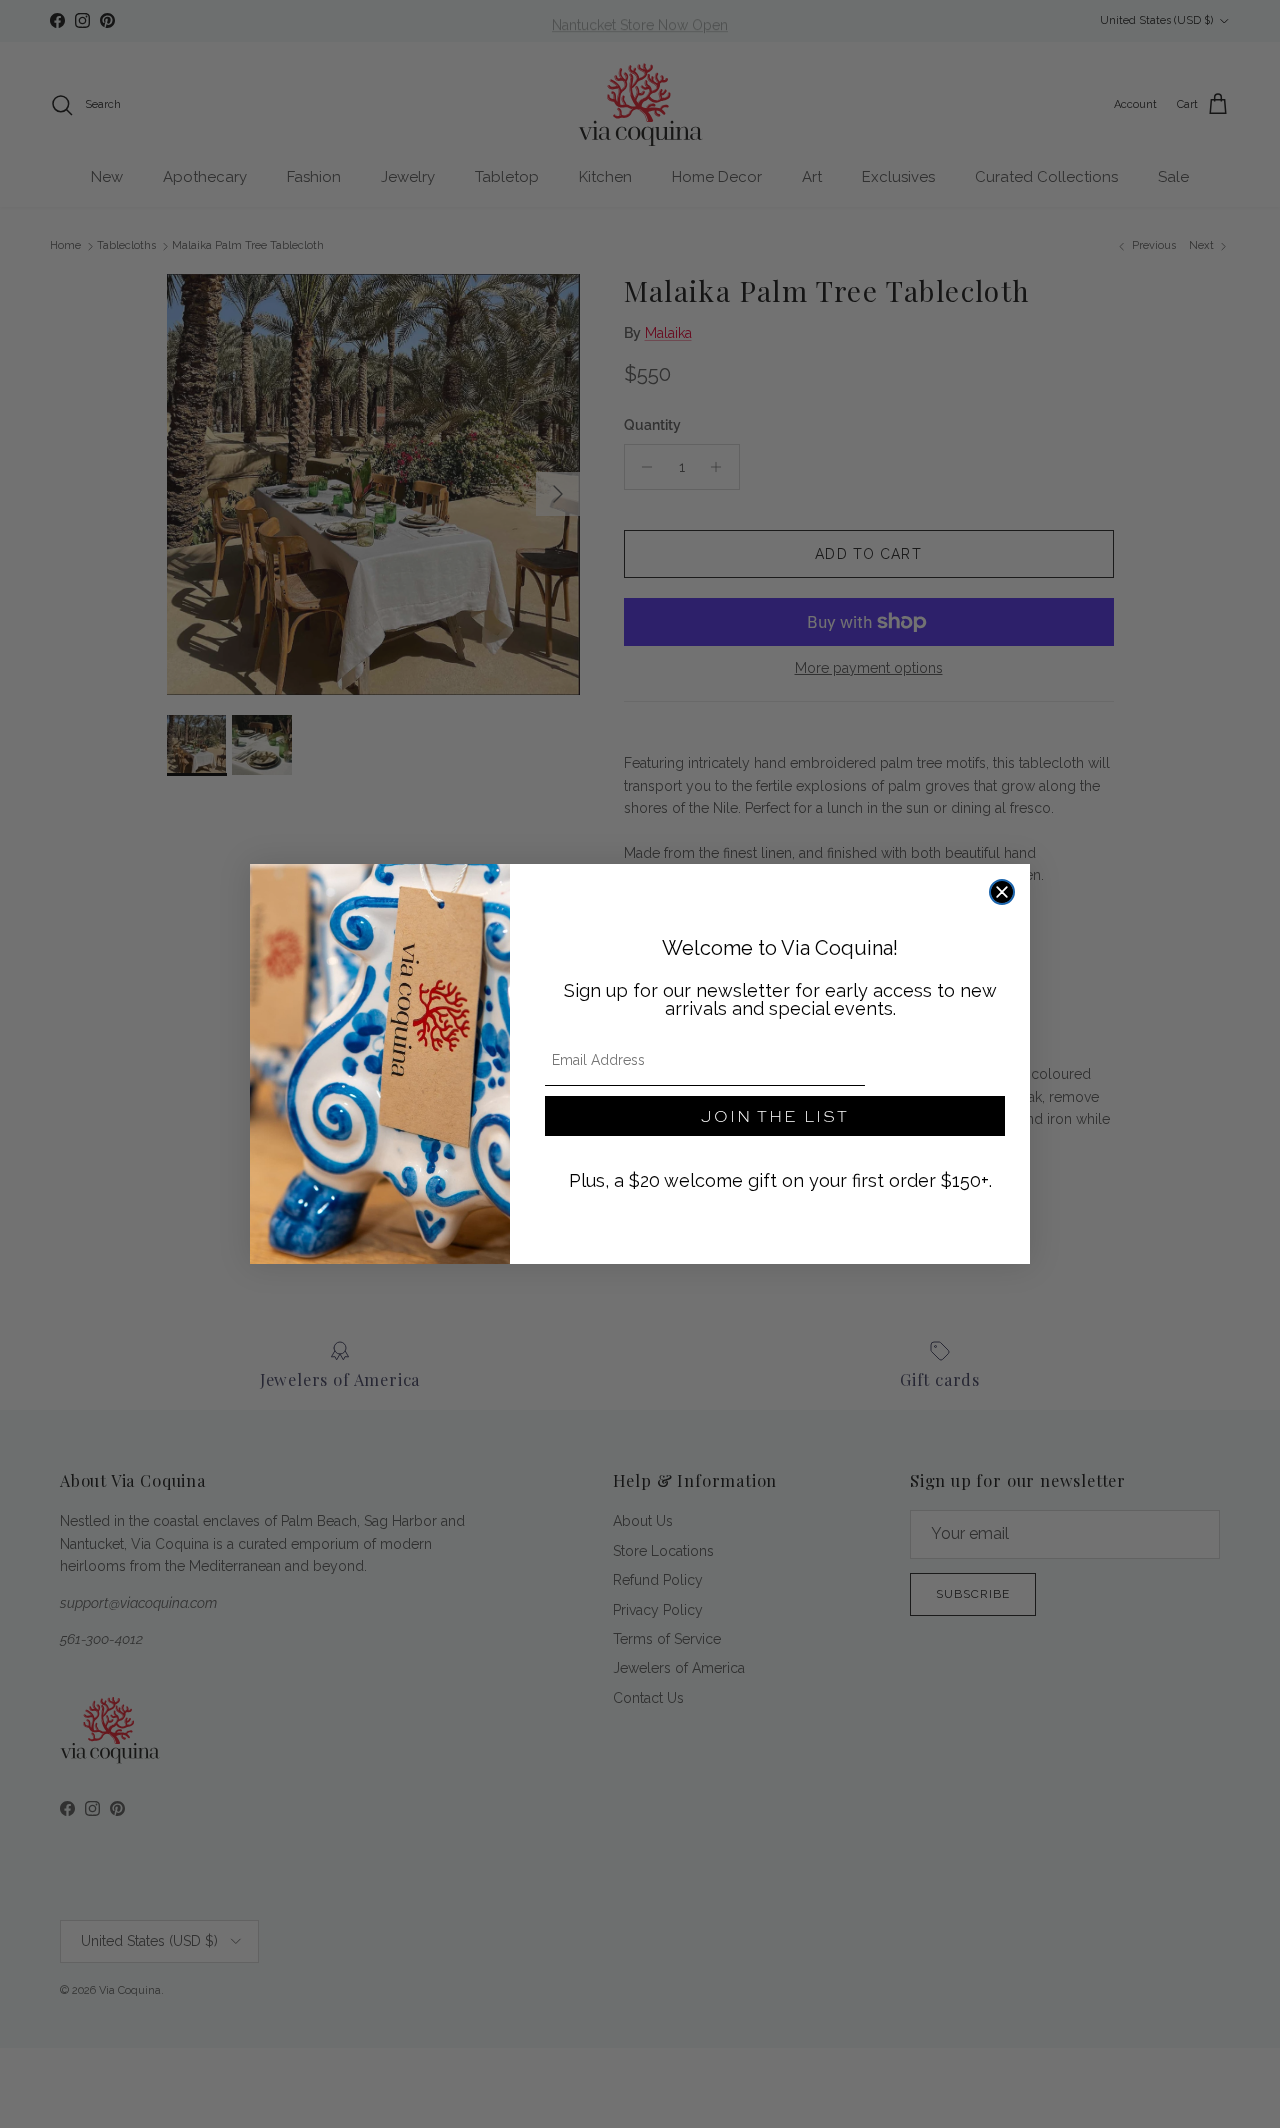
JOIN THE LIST (775, 1115)
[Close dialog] (1002, 892)
